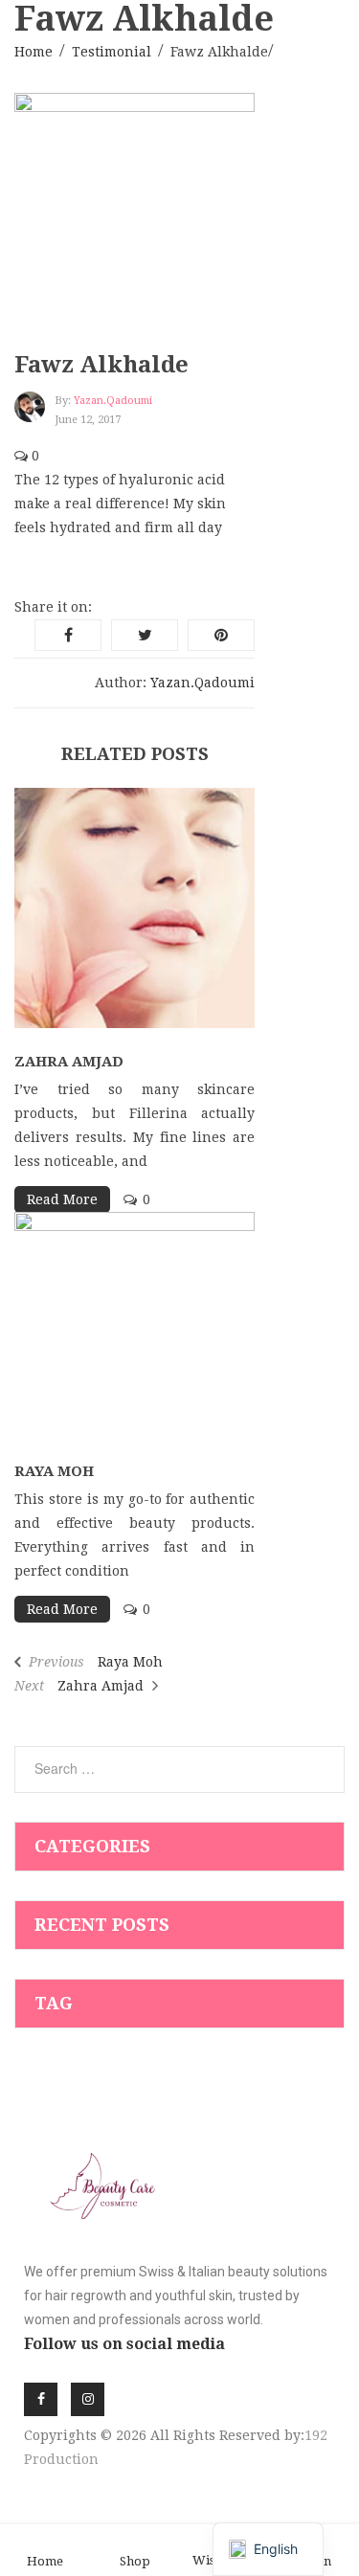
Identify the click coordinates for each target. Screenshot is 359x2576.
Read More (62, 1199)
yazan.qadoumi (113, 401)
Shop (135, 2561)
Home (34, 52)
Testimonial (112, 52)
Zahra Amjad (69, 1062)
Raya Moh (54, 1471)
